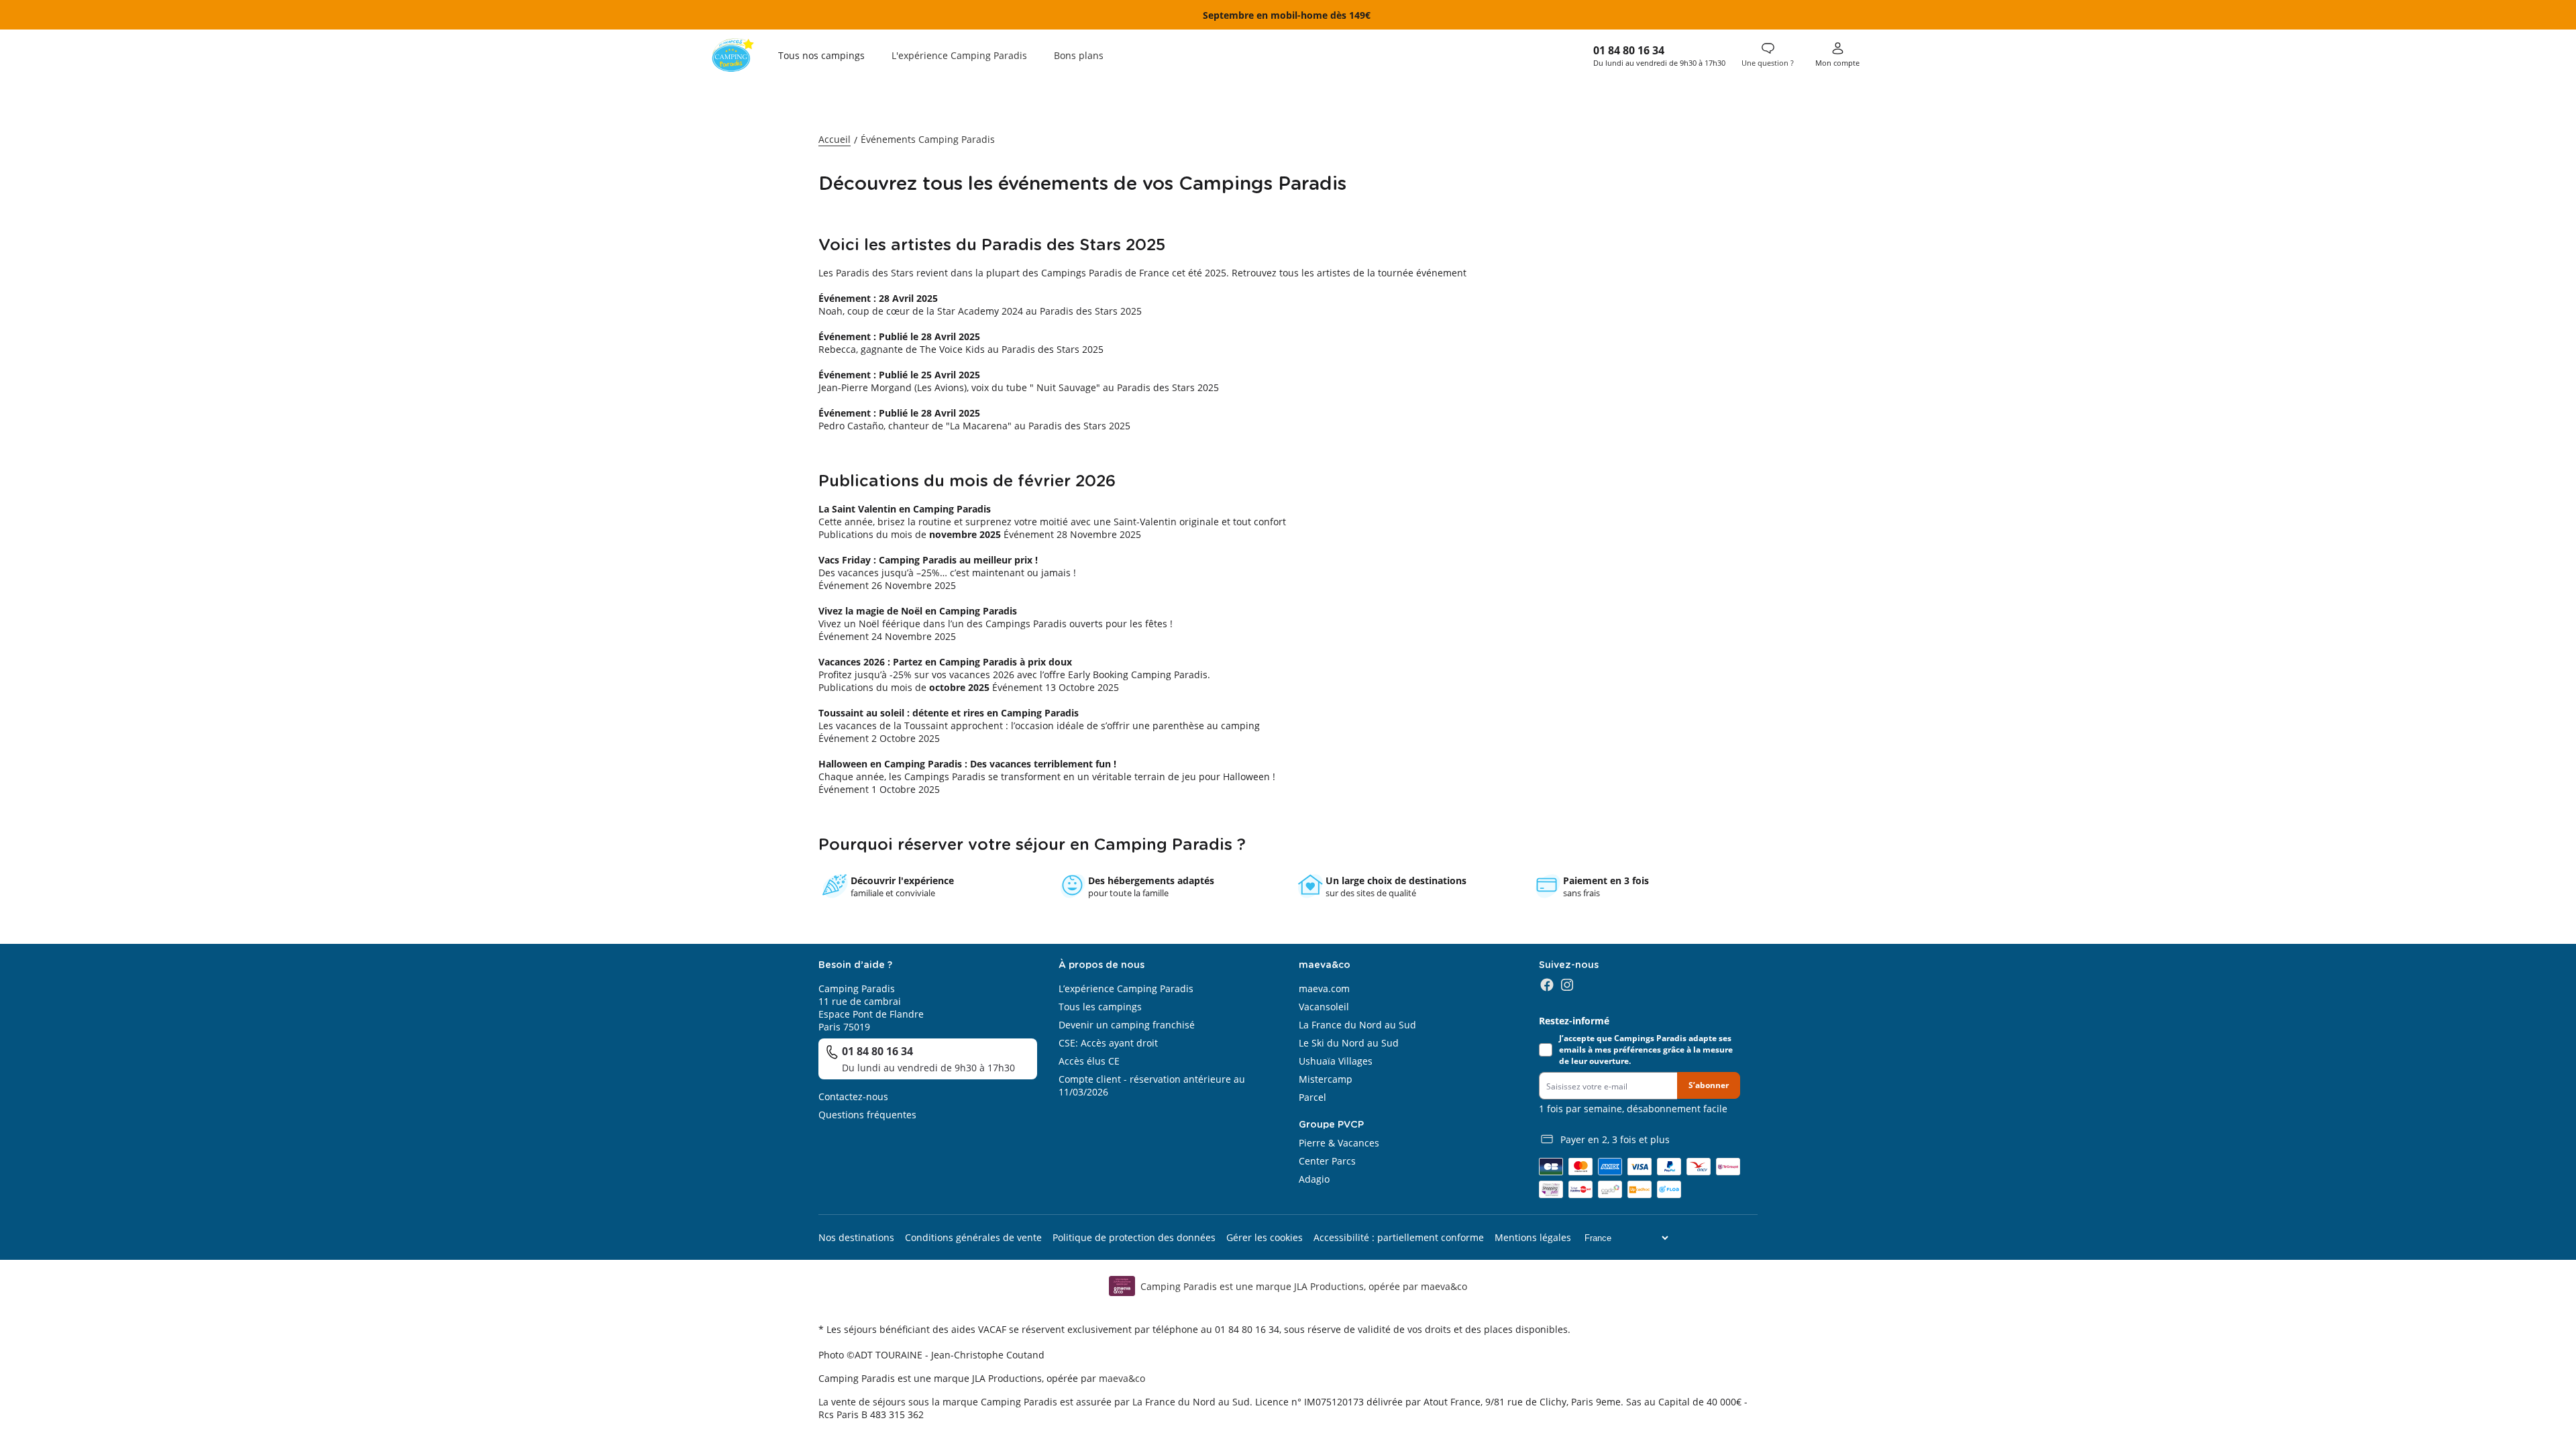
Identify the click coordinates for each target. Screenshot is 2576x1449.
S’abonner (1709, 1085)
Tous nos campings (821, 55)
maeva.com (1324, 988)
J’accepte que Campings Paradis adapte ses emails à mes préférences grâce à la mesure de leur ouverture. (1646, 1050)
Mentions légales (1533, 1237)
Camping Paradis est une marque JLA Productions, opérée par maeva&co (1304, 1286)
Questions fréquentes (867, 1115)
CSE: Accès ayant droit (1108, 1043)
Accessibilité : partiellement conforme (1399, 1237)
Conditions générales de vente (973, 1237)
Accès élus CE (1089, 1061)
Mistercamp (1326, 1079)
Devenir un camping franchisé (1127, 1025)
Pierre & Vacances (1339, 1143)
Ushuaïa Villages (1336, 1061)
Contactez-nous (853, 1096)
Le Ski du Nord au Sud (1349, 1043)
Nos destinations (856, 1237)
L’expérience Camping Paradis (1126, 988)
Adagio (1314, 1179)
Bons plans (1079, 55)
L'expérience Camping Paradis (959, 55)
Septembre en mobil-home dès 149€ (1288, 15)
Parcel (1312, 1097)
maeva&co (1122, 1378)
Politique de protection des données (1134, 1237)
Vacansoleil (1324, 1007)
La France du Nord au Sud (1357, 1025)
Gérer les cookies (1265, 1237)
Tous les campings (1100, 1007)
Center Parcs (1327, 1161)
